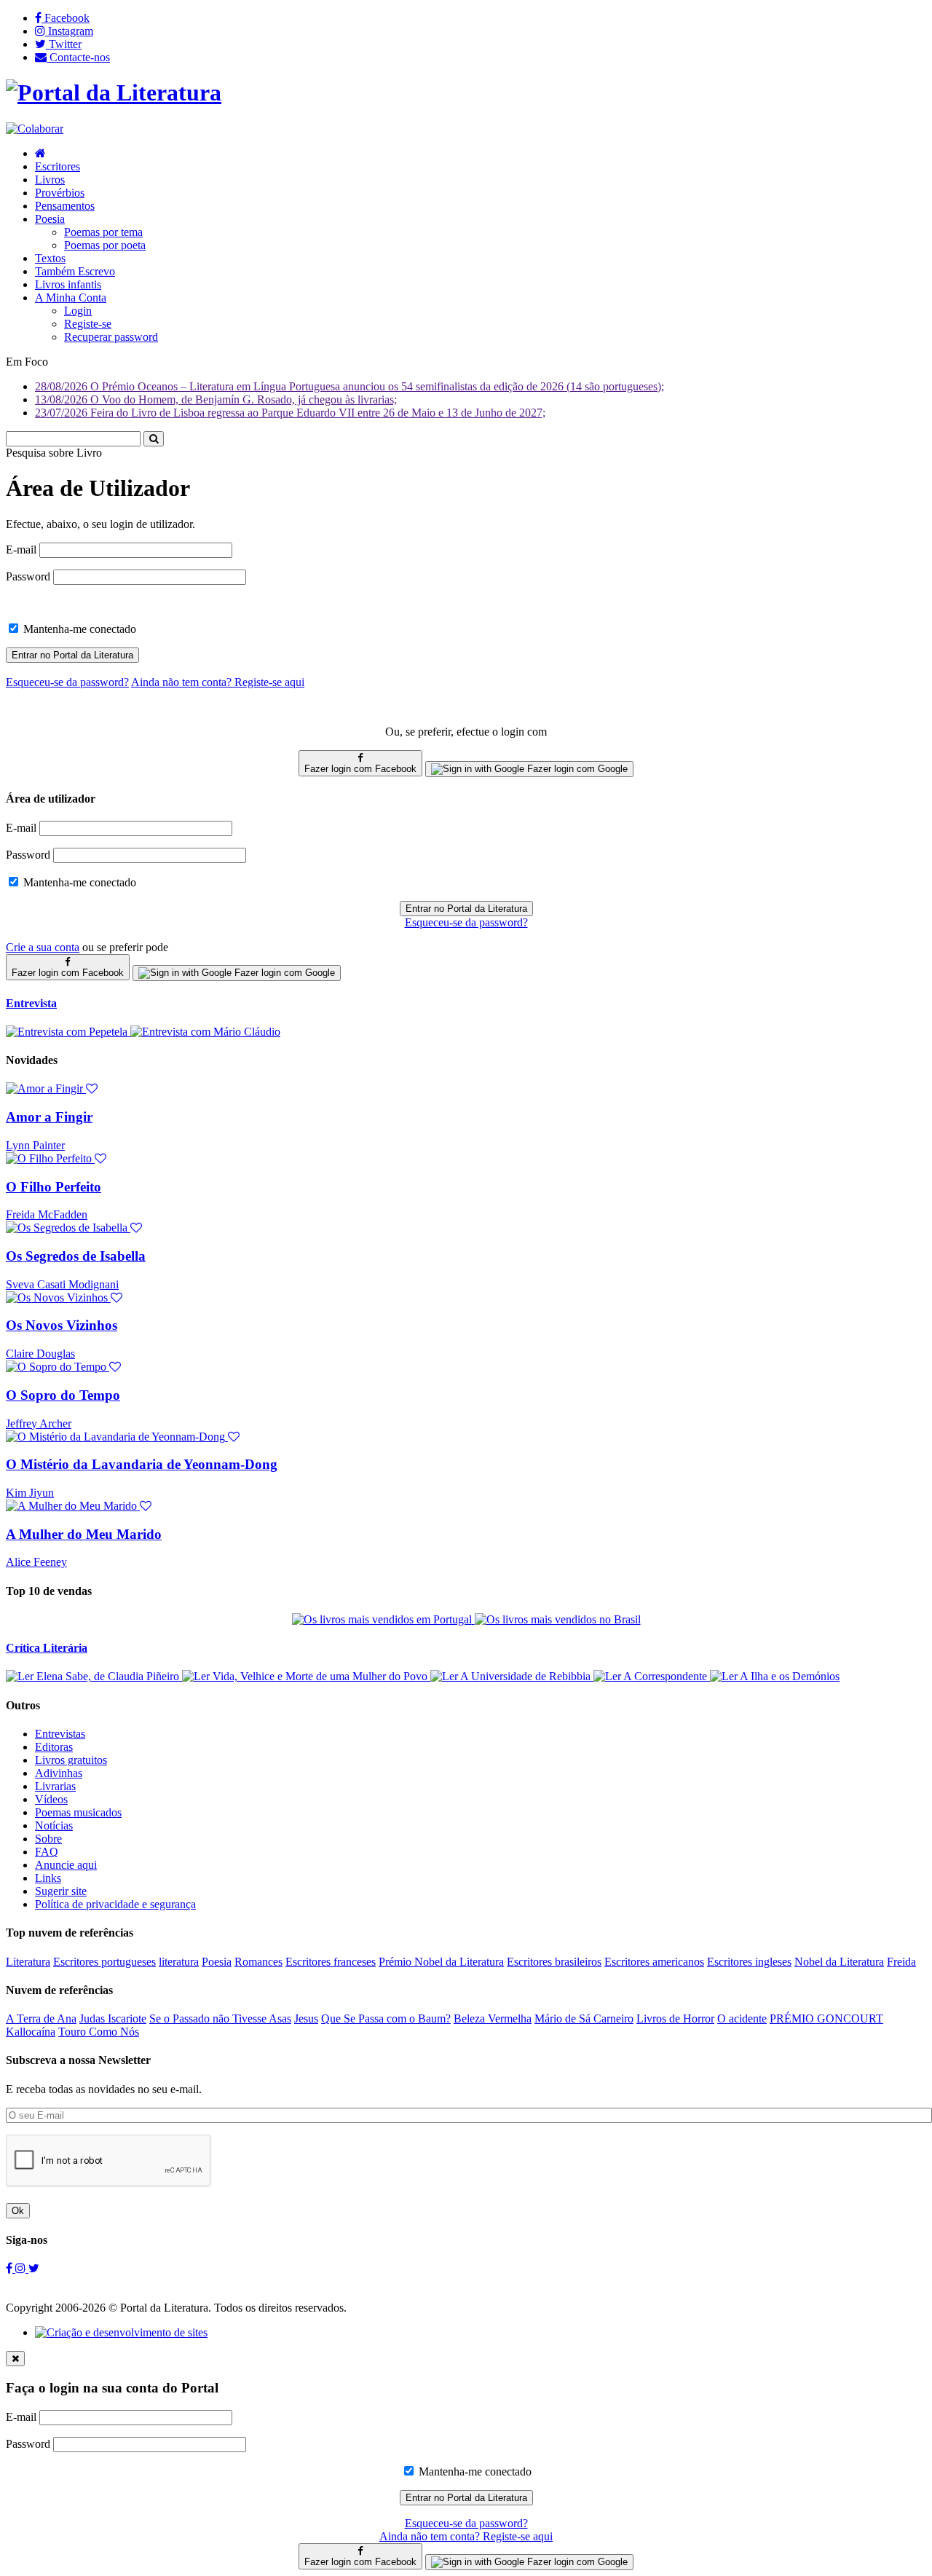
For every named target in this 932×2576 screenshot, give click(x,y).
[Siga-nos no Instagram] (22, 2268)
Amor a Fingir (49, 1117)
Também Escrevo (75, 271)
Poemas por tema (103, 232)
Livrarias (55, 1786)
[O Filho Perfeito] (56, 1158)
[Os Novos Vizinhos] (64, 1297)
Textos (50, 258)
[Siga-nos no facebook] (11, 2268)
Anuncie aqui (66, 1865)
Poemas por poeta (105, 245)
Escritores (58, 166)
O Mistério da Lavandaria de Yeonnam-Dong (142, 1464)
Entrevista (31, 1003)
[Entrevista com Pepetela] (68, 1032)
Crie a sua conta (43, 947)
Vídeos (51, 1799)
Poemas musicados (78, 1812)
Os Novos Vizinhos (62, 1325)
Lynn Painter (35, 1145)
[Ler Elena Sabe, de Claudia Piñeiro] (94, 1676)
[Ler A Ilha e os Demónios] (775, 1676)
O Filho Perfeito (54, 1187)
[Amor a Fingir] (52, 1088)
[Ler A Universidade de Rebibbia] (512, 1676)
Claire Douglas (40, 1354)
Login (78, 311)
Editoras (54, 1747)
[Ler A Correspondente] (652, 1676)
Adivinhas (59, 1773)
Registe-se (88, 324)
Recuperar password (111, 337)
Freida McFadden (47, 1214)
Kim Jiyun (30, 1493)
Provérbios (60, 193)
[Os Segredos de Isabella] (74, 1228)
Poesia (50, 219)
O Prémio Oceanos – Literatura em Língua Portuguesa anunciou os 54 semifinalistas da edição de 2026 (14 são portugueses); (349, 386)
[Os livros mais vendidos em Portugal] (383, 1619)
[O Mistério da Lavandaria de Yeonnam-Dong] (123, 1437)
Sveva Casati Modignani (62, 1284)
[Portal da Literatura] (114, 92)
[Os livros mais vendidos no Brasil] (558, 1619)
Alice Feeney (36, 1562)
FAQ (47, 1852)
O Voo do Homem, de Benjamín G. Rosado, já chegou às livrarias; (216, 399)
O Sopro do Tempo (63, 1395)
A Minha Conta (71, 298)
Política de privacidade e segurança (115, 1904)
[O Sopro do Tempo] (63, 1367)
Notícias (54, 1825)
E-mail (21, 550)
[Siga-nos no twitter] (34, 2268)
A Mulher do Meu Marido (84, 1534)
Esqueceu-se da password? (466, 922)
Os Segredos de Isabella (76, 1256)
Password (28, 576)
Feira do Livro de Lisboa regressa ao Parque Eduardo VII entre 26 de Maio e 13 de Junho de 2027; (290, 413)
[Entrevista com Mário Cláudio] (205, 1032)
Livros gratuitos (71, 1760)
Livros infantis (68, 284)
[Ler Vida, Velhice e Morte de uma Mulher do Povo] (306, 1676)
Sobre (48, 1839)
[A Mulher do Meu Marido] (79, 1506)
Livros (50, 180)
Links (48, 1878)
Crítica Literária (47, 1648)
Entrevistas (60, 1734)
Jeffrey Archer (39, 1423)
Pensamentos (65, 206)
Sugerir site (61, 1891)
